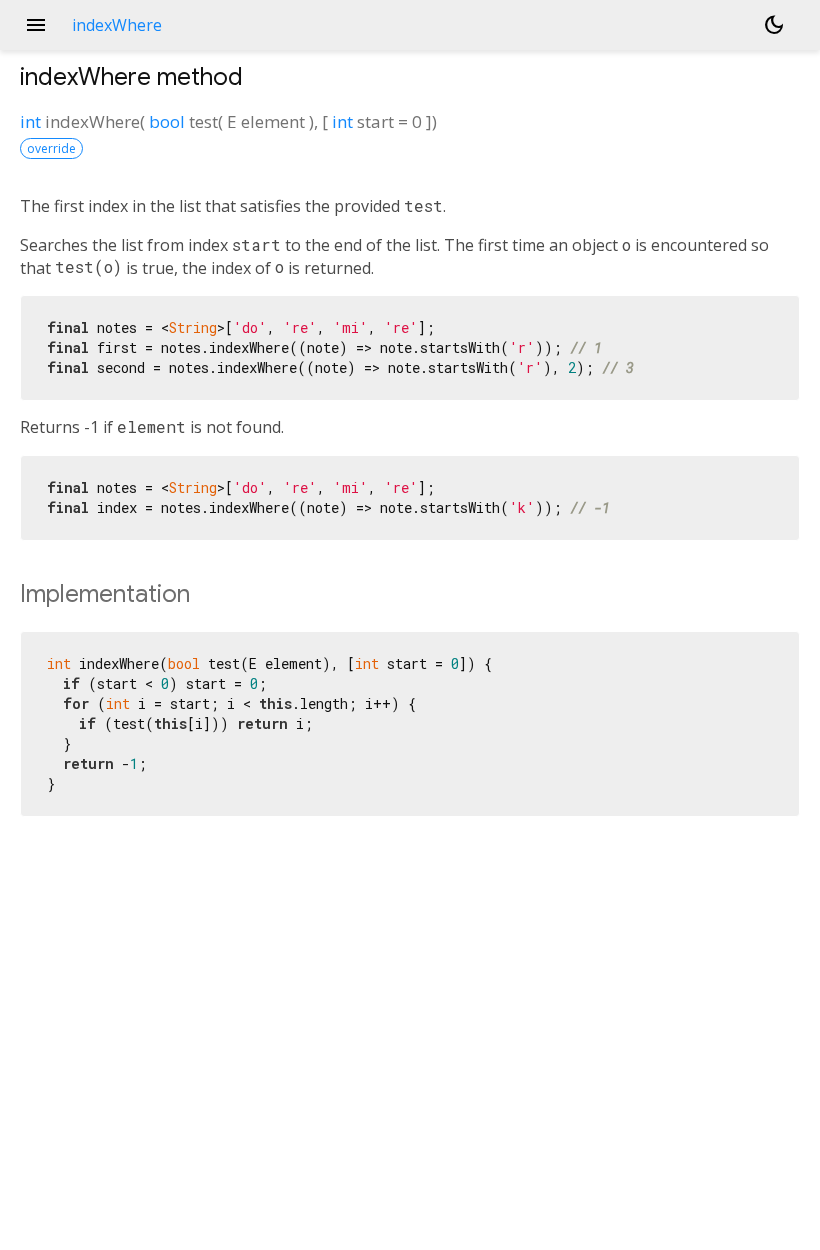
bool (167, 121)
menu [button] (36, 25)
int (30, 121)
